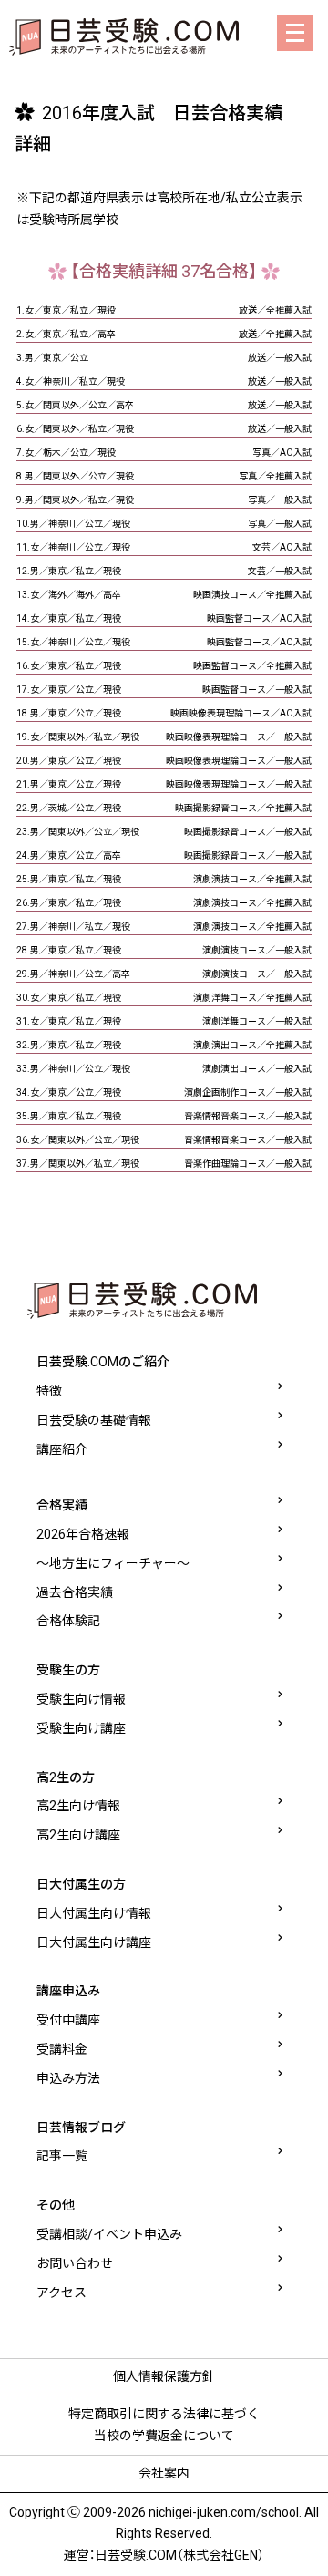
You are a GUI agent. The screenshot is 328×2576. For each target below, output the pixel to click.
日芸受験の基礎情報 (94, 1420)
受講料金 (62, 2049)
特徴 (49, 1391)
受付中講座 (68, 2020)
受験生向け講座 (81, 1728)
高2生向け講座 (78, 1835)
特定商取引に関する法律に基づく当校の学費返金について (164, 2425)
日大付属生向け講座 (94, 1942)
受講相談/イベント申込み (109, 2234)
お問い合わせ (75, 2263)
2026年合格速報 (83, 1534)
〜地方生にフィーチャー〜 (113, 1563)
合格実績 (62, 1505)
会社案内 (164, 2473)
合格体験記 (68, 1621)
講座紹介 (62, 1449)
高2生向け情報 (78, 1806)
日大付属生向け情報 (94, 1913)
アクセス (61, 2293)
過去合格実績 (75, 1592)
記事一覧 (62, 2156)
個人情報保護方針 (164, 2376)
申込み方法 (68, 2078)
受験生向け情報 (81, 1699)
